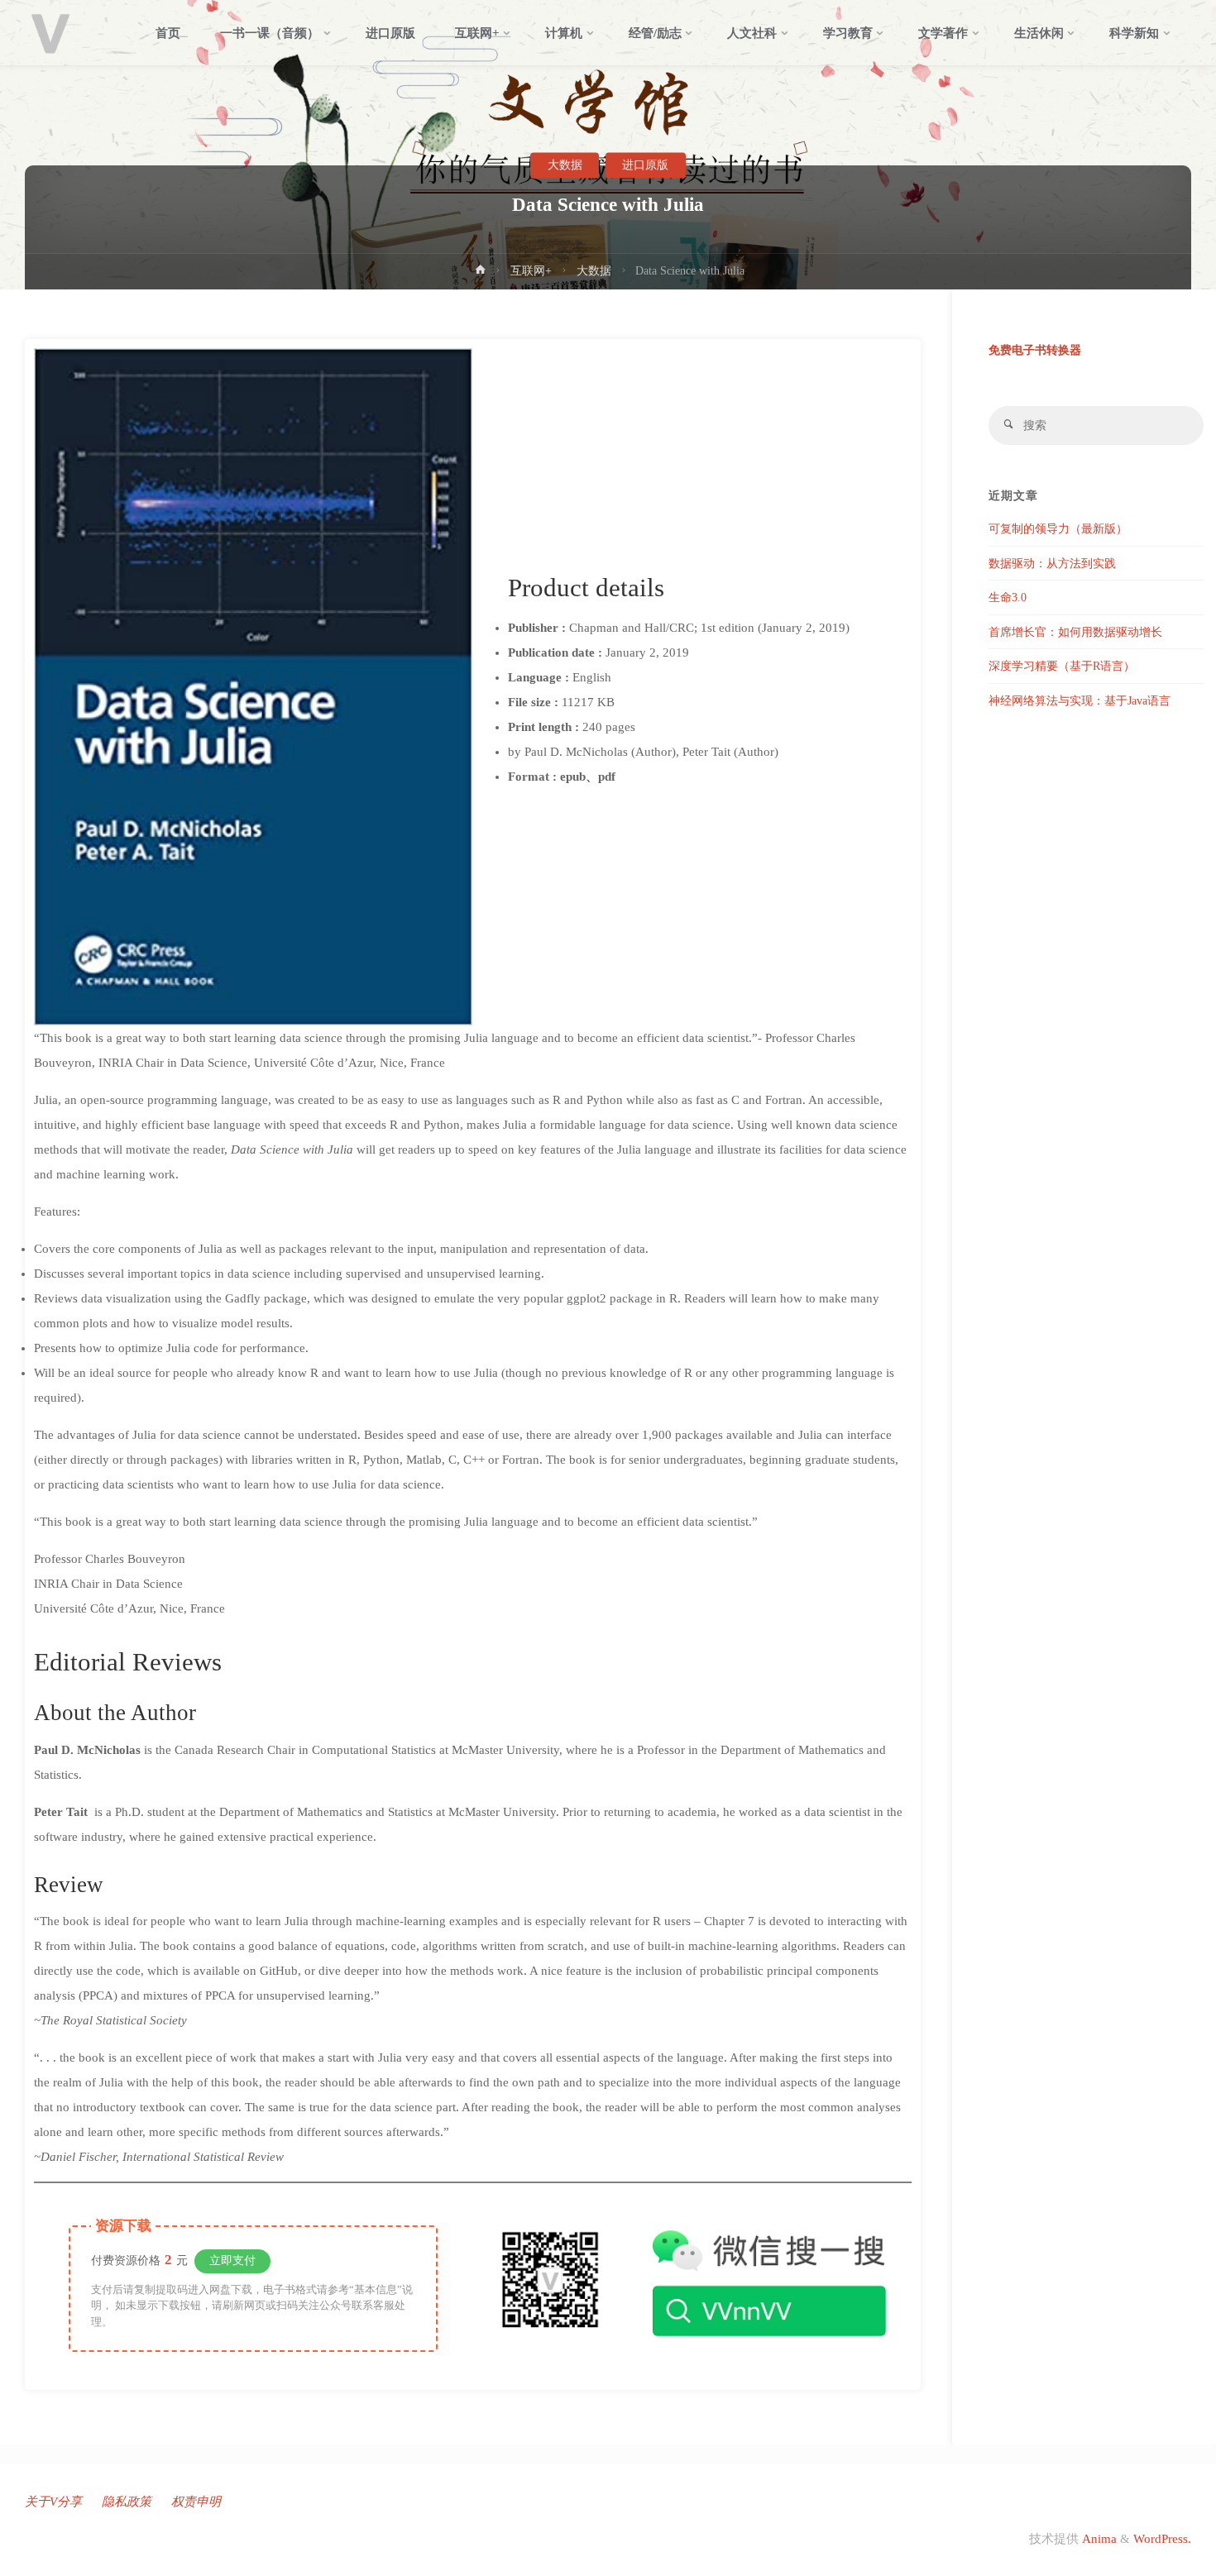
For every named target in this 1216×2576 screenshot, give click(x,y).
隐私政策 (127, 2502)
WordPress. (1162, 2539)
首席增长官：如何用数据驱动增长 (1075, 632)
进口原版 (645, 165)
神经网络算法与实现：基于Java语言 (1080, 701)
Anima (1098, 2539)
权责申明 (196, 2502)
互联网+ (531, 271)
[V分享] (50, 33)
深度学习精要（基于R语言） (1062, 666)
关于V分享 (53, 2502)
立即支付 (232, 2261)
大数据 (565, 165)
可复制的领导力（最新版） (1058, 529)
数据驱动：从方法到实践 (1052, 564)
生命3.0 (1008, 597)
